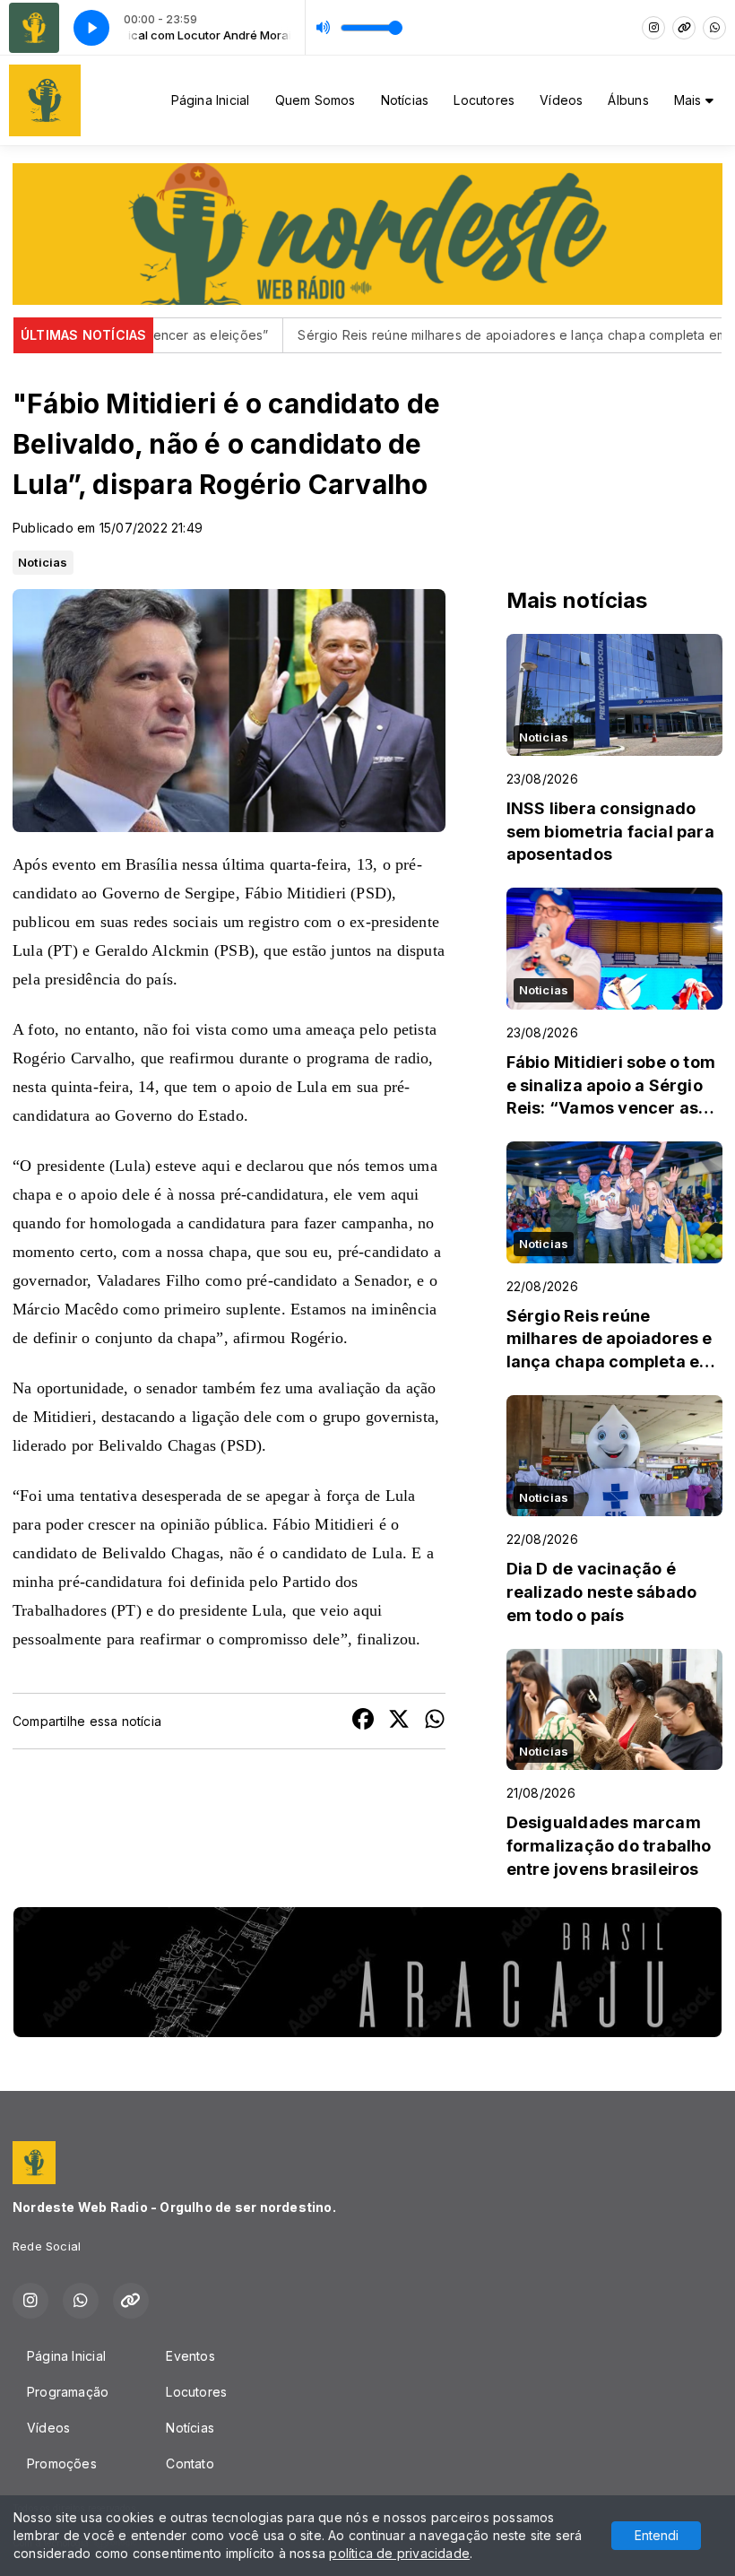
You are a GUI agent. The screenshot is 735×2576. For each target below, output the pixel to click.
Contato (190, 2463)
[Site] (684, 28)
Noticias (43, 562)
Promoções (62, 2463)
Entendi (657, 2535)
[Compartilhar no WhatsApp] (435, 1721)
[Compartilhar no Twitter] (399, 1721)
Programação (68, 2392)
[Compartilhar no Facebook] (363, 1721)
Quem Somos (316, 100)
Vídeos (561, 100)
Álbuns (628, 100)
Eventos (190, 2356)
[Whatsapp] (714, 28)
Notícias (405, 100)
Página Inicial (211, 100)
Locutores (484, 100)
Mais (690, 100)
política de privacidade (399, 2553)
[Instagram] (653, 28)
